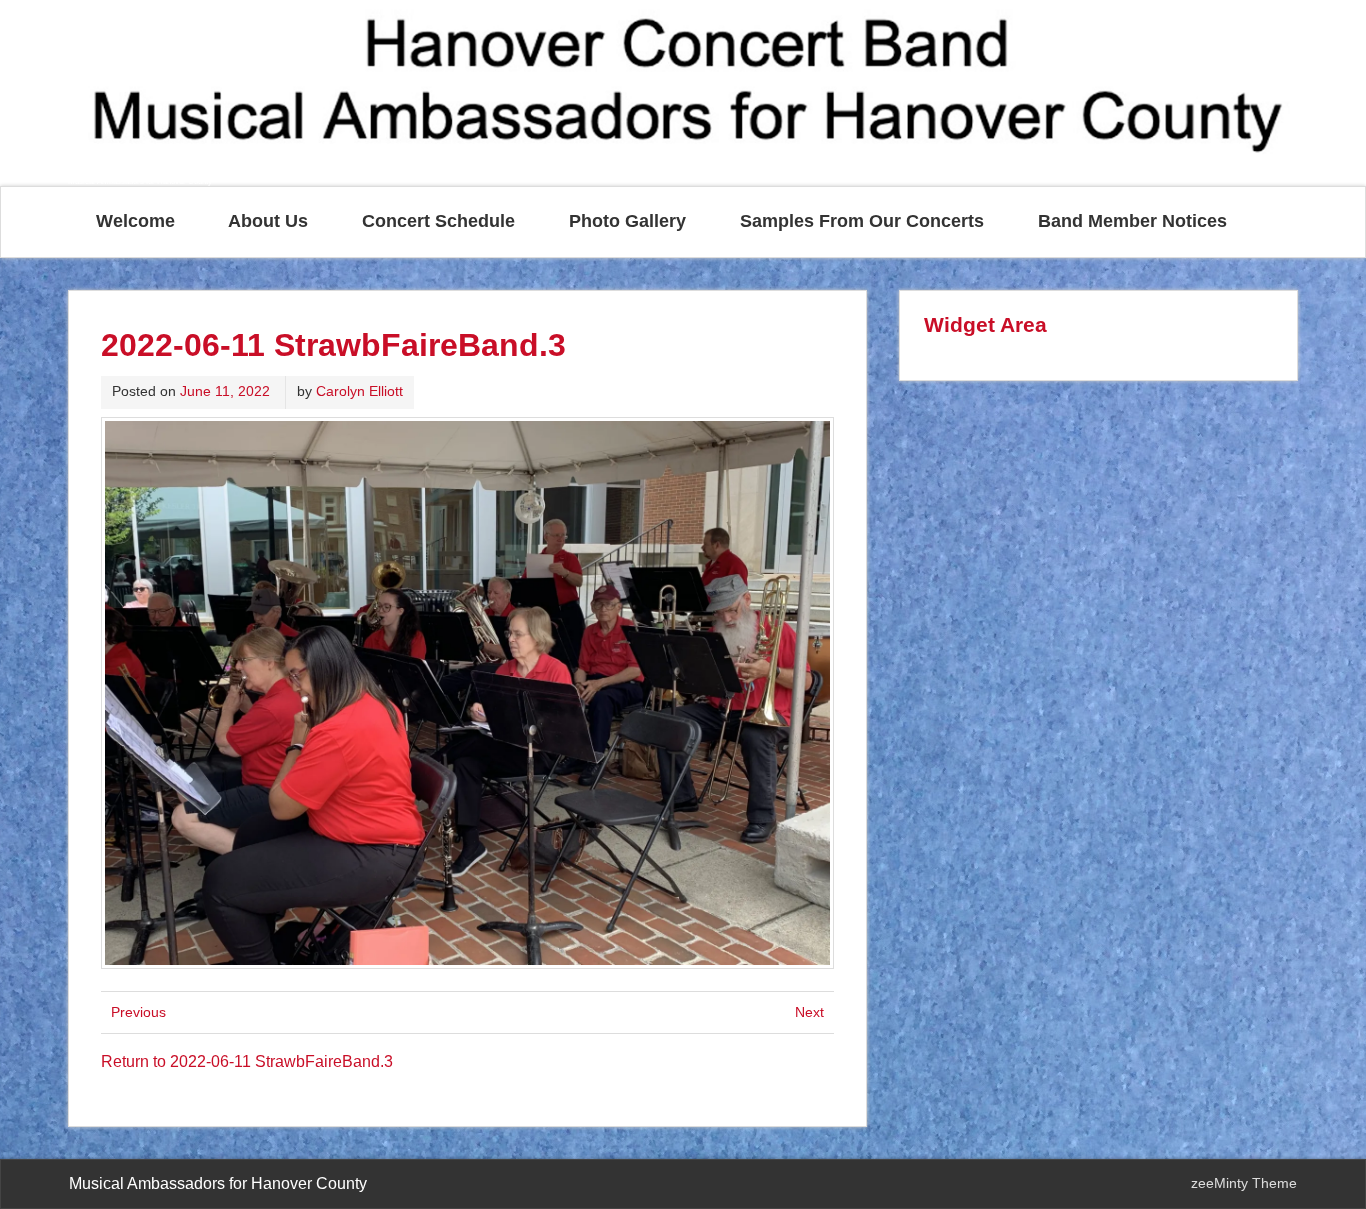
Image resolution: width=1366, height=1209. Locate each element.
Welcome (135, 221)
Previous (138, 1012)
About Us (268, 221)
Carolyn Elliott (359, 391)
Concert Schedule (438, 221)
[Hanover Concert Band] (682, 166)
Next (809, 1012)
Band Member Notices (1132, 221)
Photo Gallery (627, 221)
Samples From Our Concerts (862, 221)
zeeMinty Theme (1244, 1183)
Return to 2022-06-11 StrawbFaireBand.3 (247, 1061)
